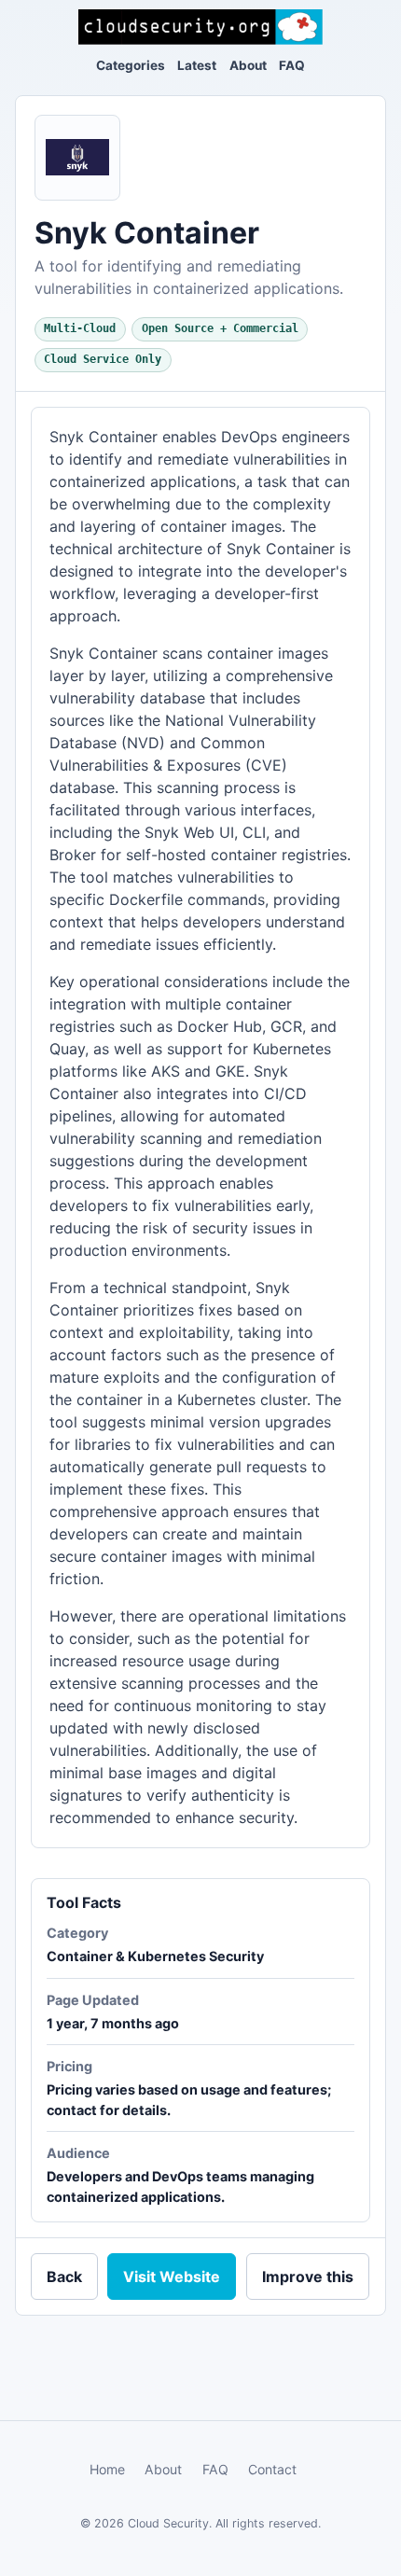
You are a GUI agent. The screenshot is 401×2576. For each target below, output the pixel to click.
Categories (131, 65)
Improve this (308, 2277)
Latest (197, 65)
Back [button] (64, 2277)
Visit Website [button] (172, 2277)
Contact (272, 2469)
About (248, 65)
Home (107, 2469)
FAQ (292, 65)
